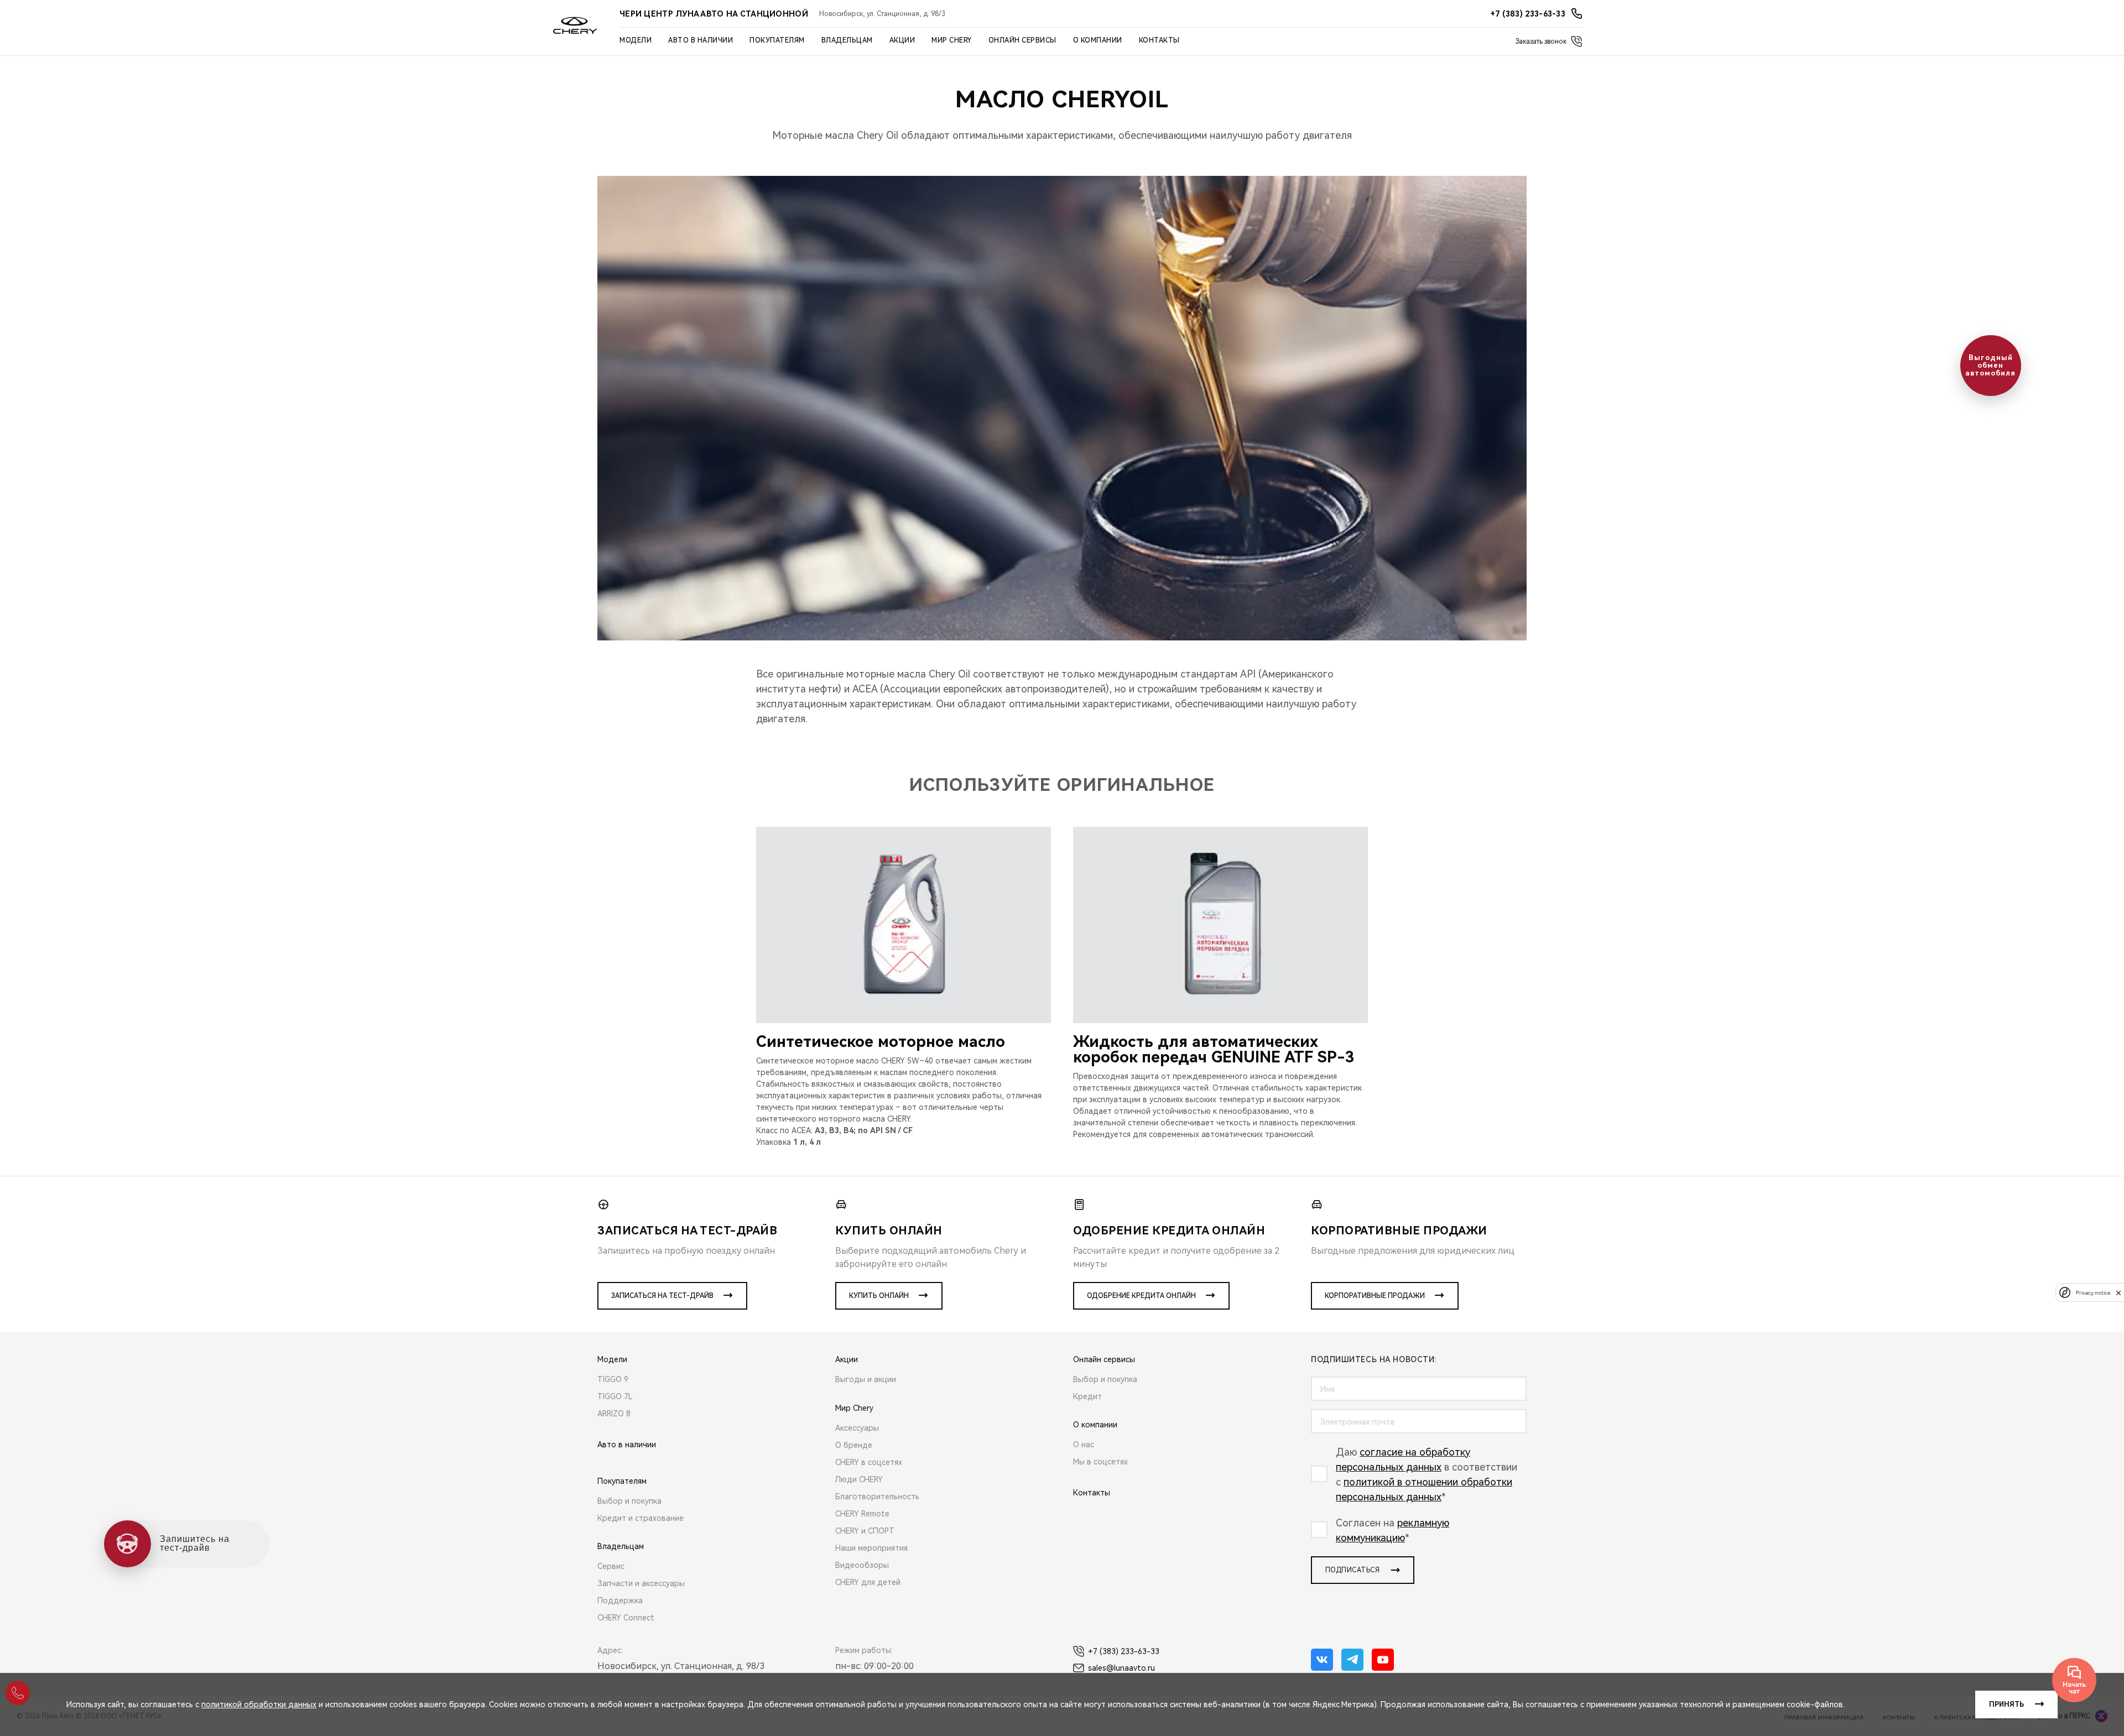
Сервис (611, 1566)
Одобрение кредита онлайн (1141, 1296)
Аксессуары (857, 1428)
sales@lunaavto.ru (1121, 1668)
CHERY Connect (626, 1618)
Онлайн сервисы (1022, 40)
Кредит (1087, 1396)
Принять (2006, 1704)
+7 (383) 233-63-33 (1124, 1651)
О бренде (854, 1445)
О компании (1098, 40)
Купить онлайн (879, 1296)
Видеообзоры (862, 1565)
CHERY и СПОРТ (865, 1531)
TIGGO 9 (613, 1379)
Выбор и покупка (629, 1501)
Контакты (1159, 40)
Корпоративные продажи (1375, 1296)
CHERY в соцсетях (869, 1462)
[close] (2118, 1293)
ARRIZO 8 (614, 1414)
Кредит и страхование (641, 1518)
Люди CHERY (859, 1479)
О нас (1084, 1445)
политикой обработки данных (259, 1704)
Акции (902, 40)
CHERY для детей (868, 1582)
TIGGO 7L (615, 1396)
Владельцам (847, 40)
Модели (636, 40)
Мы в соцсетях (1100, 1462)
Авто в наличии (701, 40)
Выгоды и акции (866, 1379)
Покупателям (777, 40)
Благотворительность (877, 1497)
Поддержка (620, 1601)
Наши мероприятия (871, 1548)
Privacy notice (2093, 1293)
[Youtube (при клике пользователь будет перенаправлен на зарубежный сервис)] (1383, 1660)
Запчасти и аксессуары (641, 1583)
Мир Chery (952, 40)
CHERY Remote (862, 1514)
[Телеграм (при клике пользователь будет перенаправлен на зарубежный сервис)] (1352, 1660)
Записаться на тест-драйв (662, 1296)
